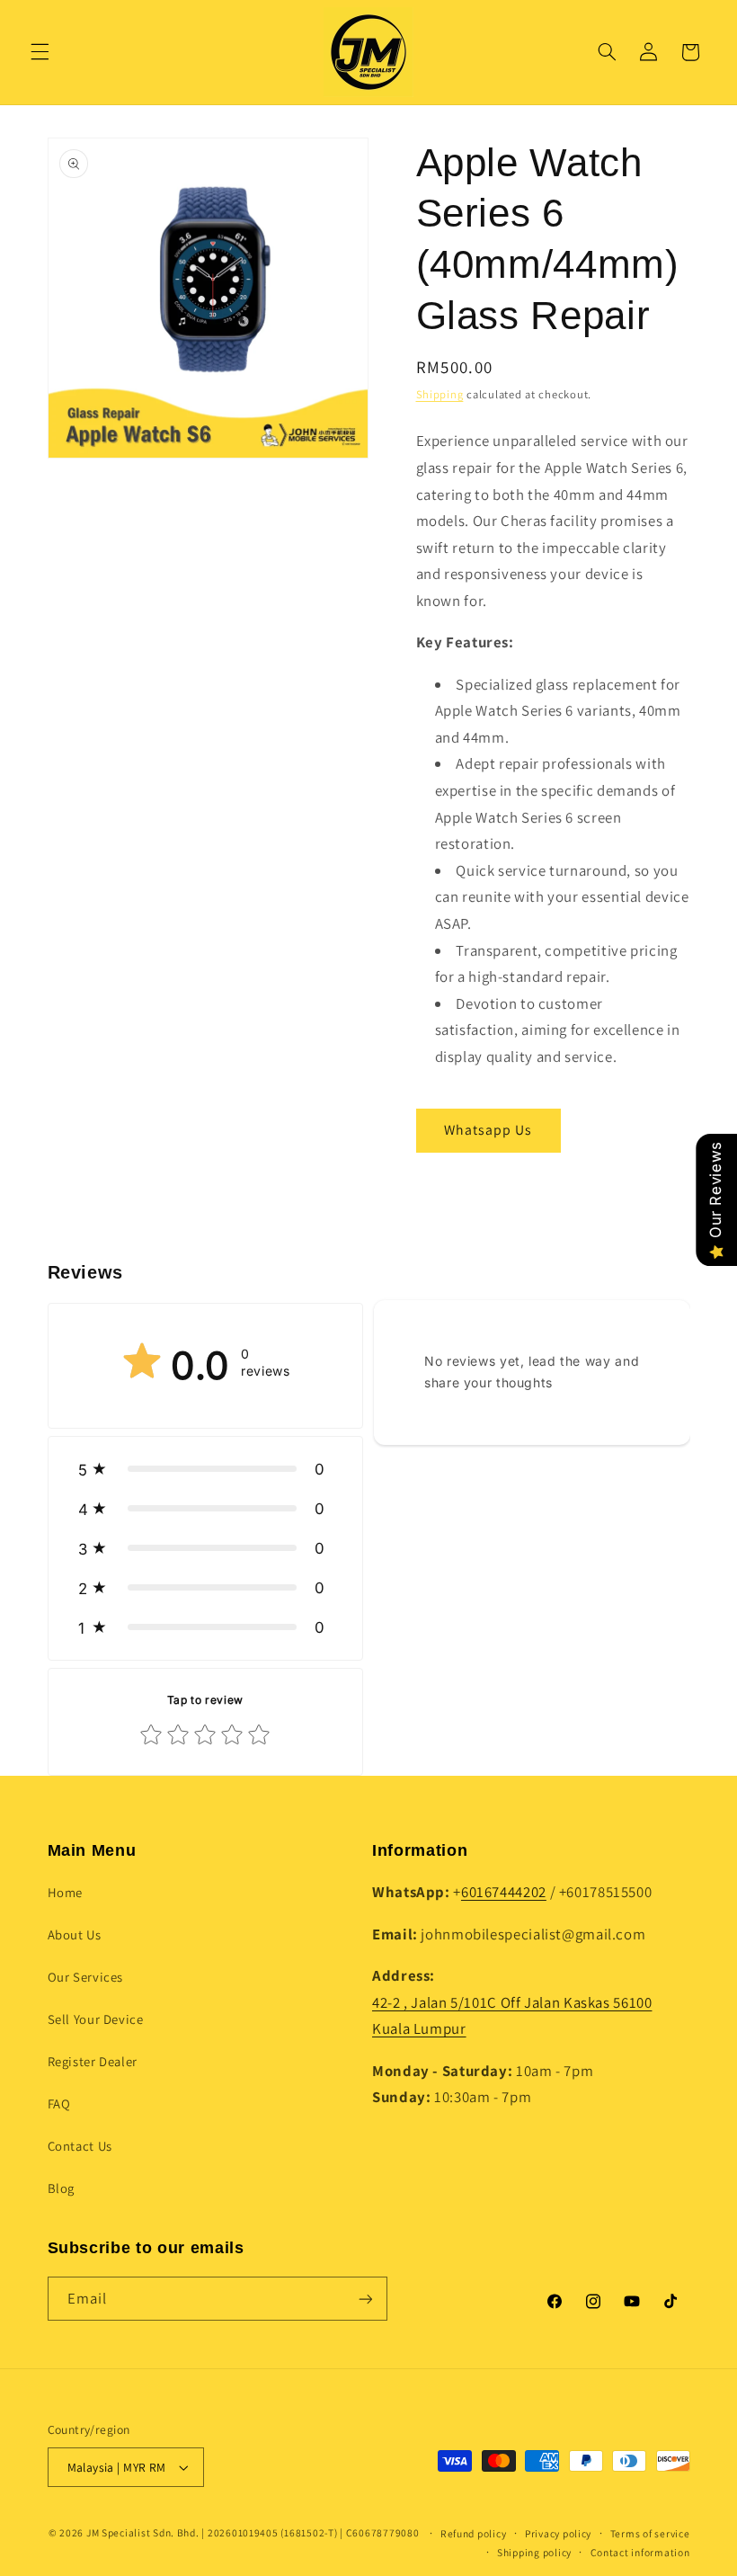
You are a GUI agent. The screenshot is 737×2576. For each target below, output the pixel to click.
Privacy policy (558, 2533)
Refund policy (474, 2533)
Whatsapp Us (488, 1130)
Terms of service (650, 2533)
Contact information (640, 2552)
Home (66, 1892)
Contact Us (80, 2146)
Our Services (86, 1977)
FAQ (59, 2104)
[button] (40, 52)
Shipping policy (534, 2552)
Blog (62, 2188)
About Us (75, 1934)
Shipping (440, 394)
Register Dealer (93, 2061)
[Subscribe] (365, 2299)
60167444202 (504, 1892)
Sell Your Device (96, 2019)
